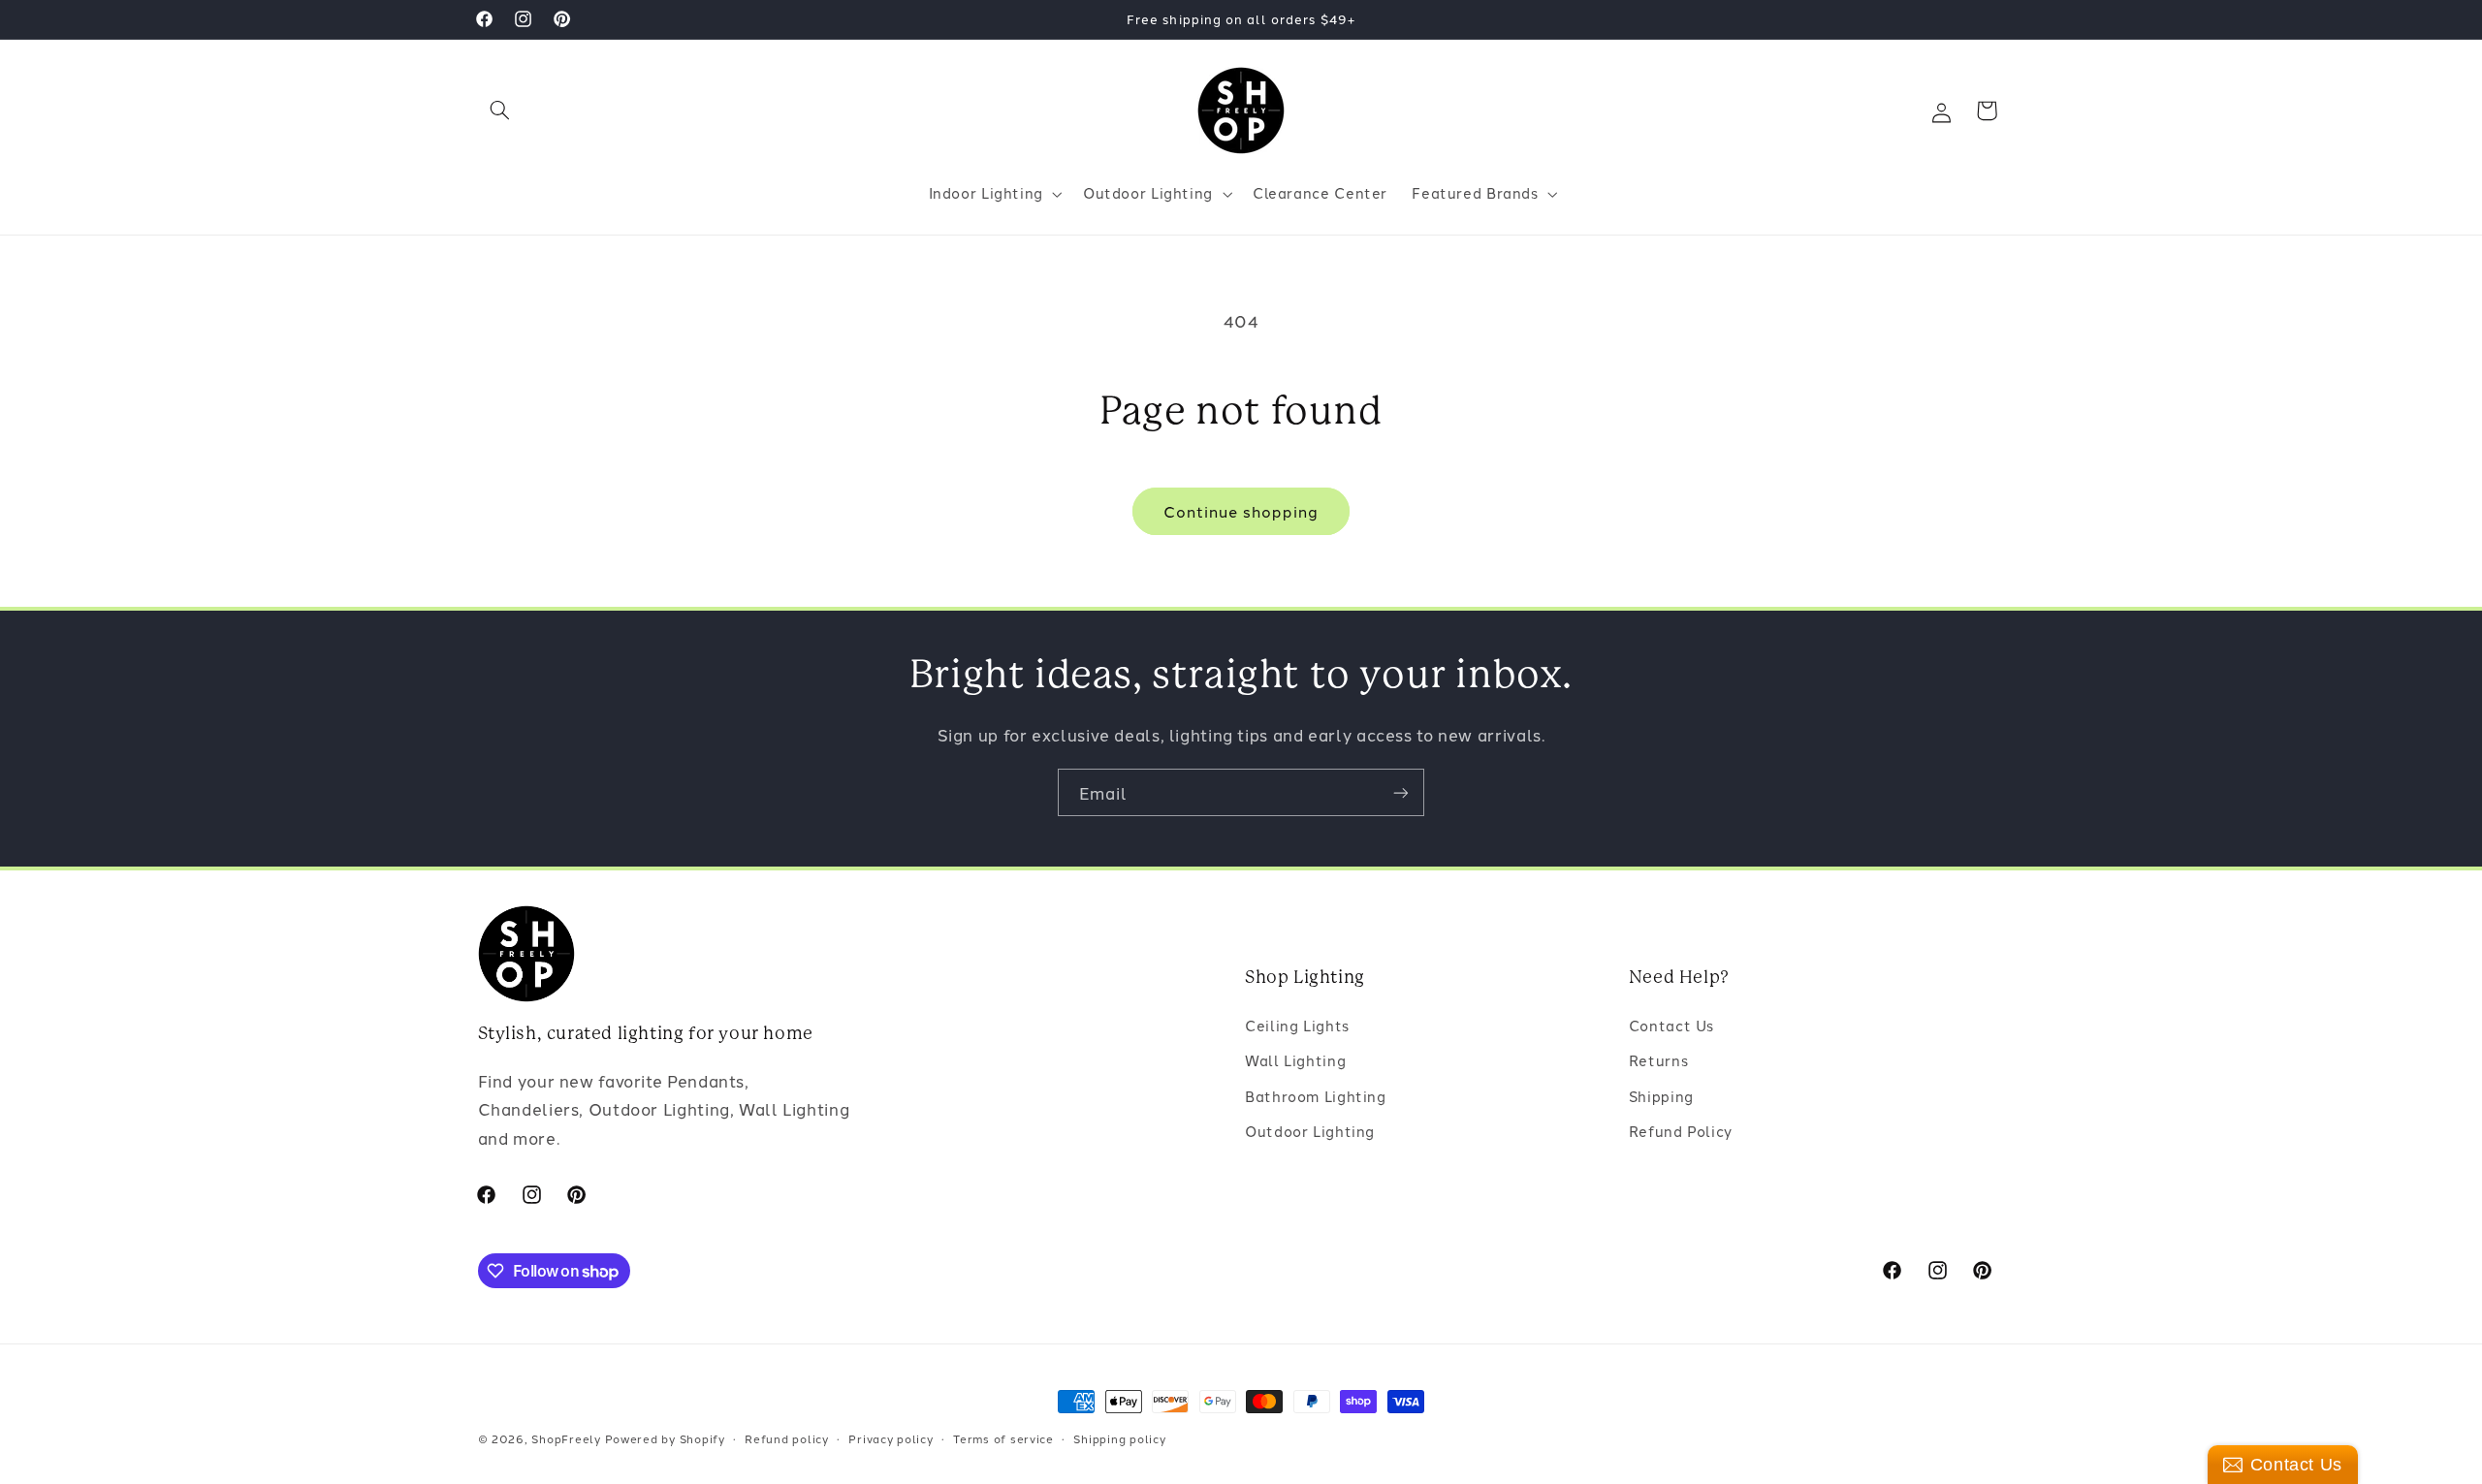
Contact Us (1671, 1025)
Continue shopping (1241, 511)
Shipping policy (1119, 1438)
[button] (500, 111)
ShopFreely (566, 1438)
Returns (1658, 1060)
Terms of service (1003, 1438)
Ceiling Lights (1297, 1025)
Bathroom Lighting (1316, 1096)
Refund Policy (1681, 1131)
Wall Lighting (1295, 1060)
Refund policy (787, 1438)
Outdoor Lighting (1310, 1131)
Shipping (1661, 1096)
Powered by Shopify (665, 1438)
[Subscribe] (1401, 792)
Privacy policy (891, 1438)
